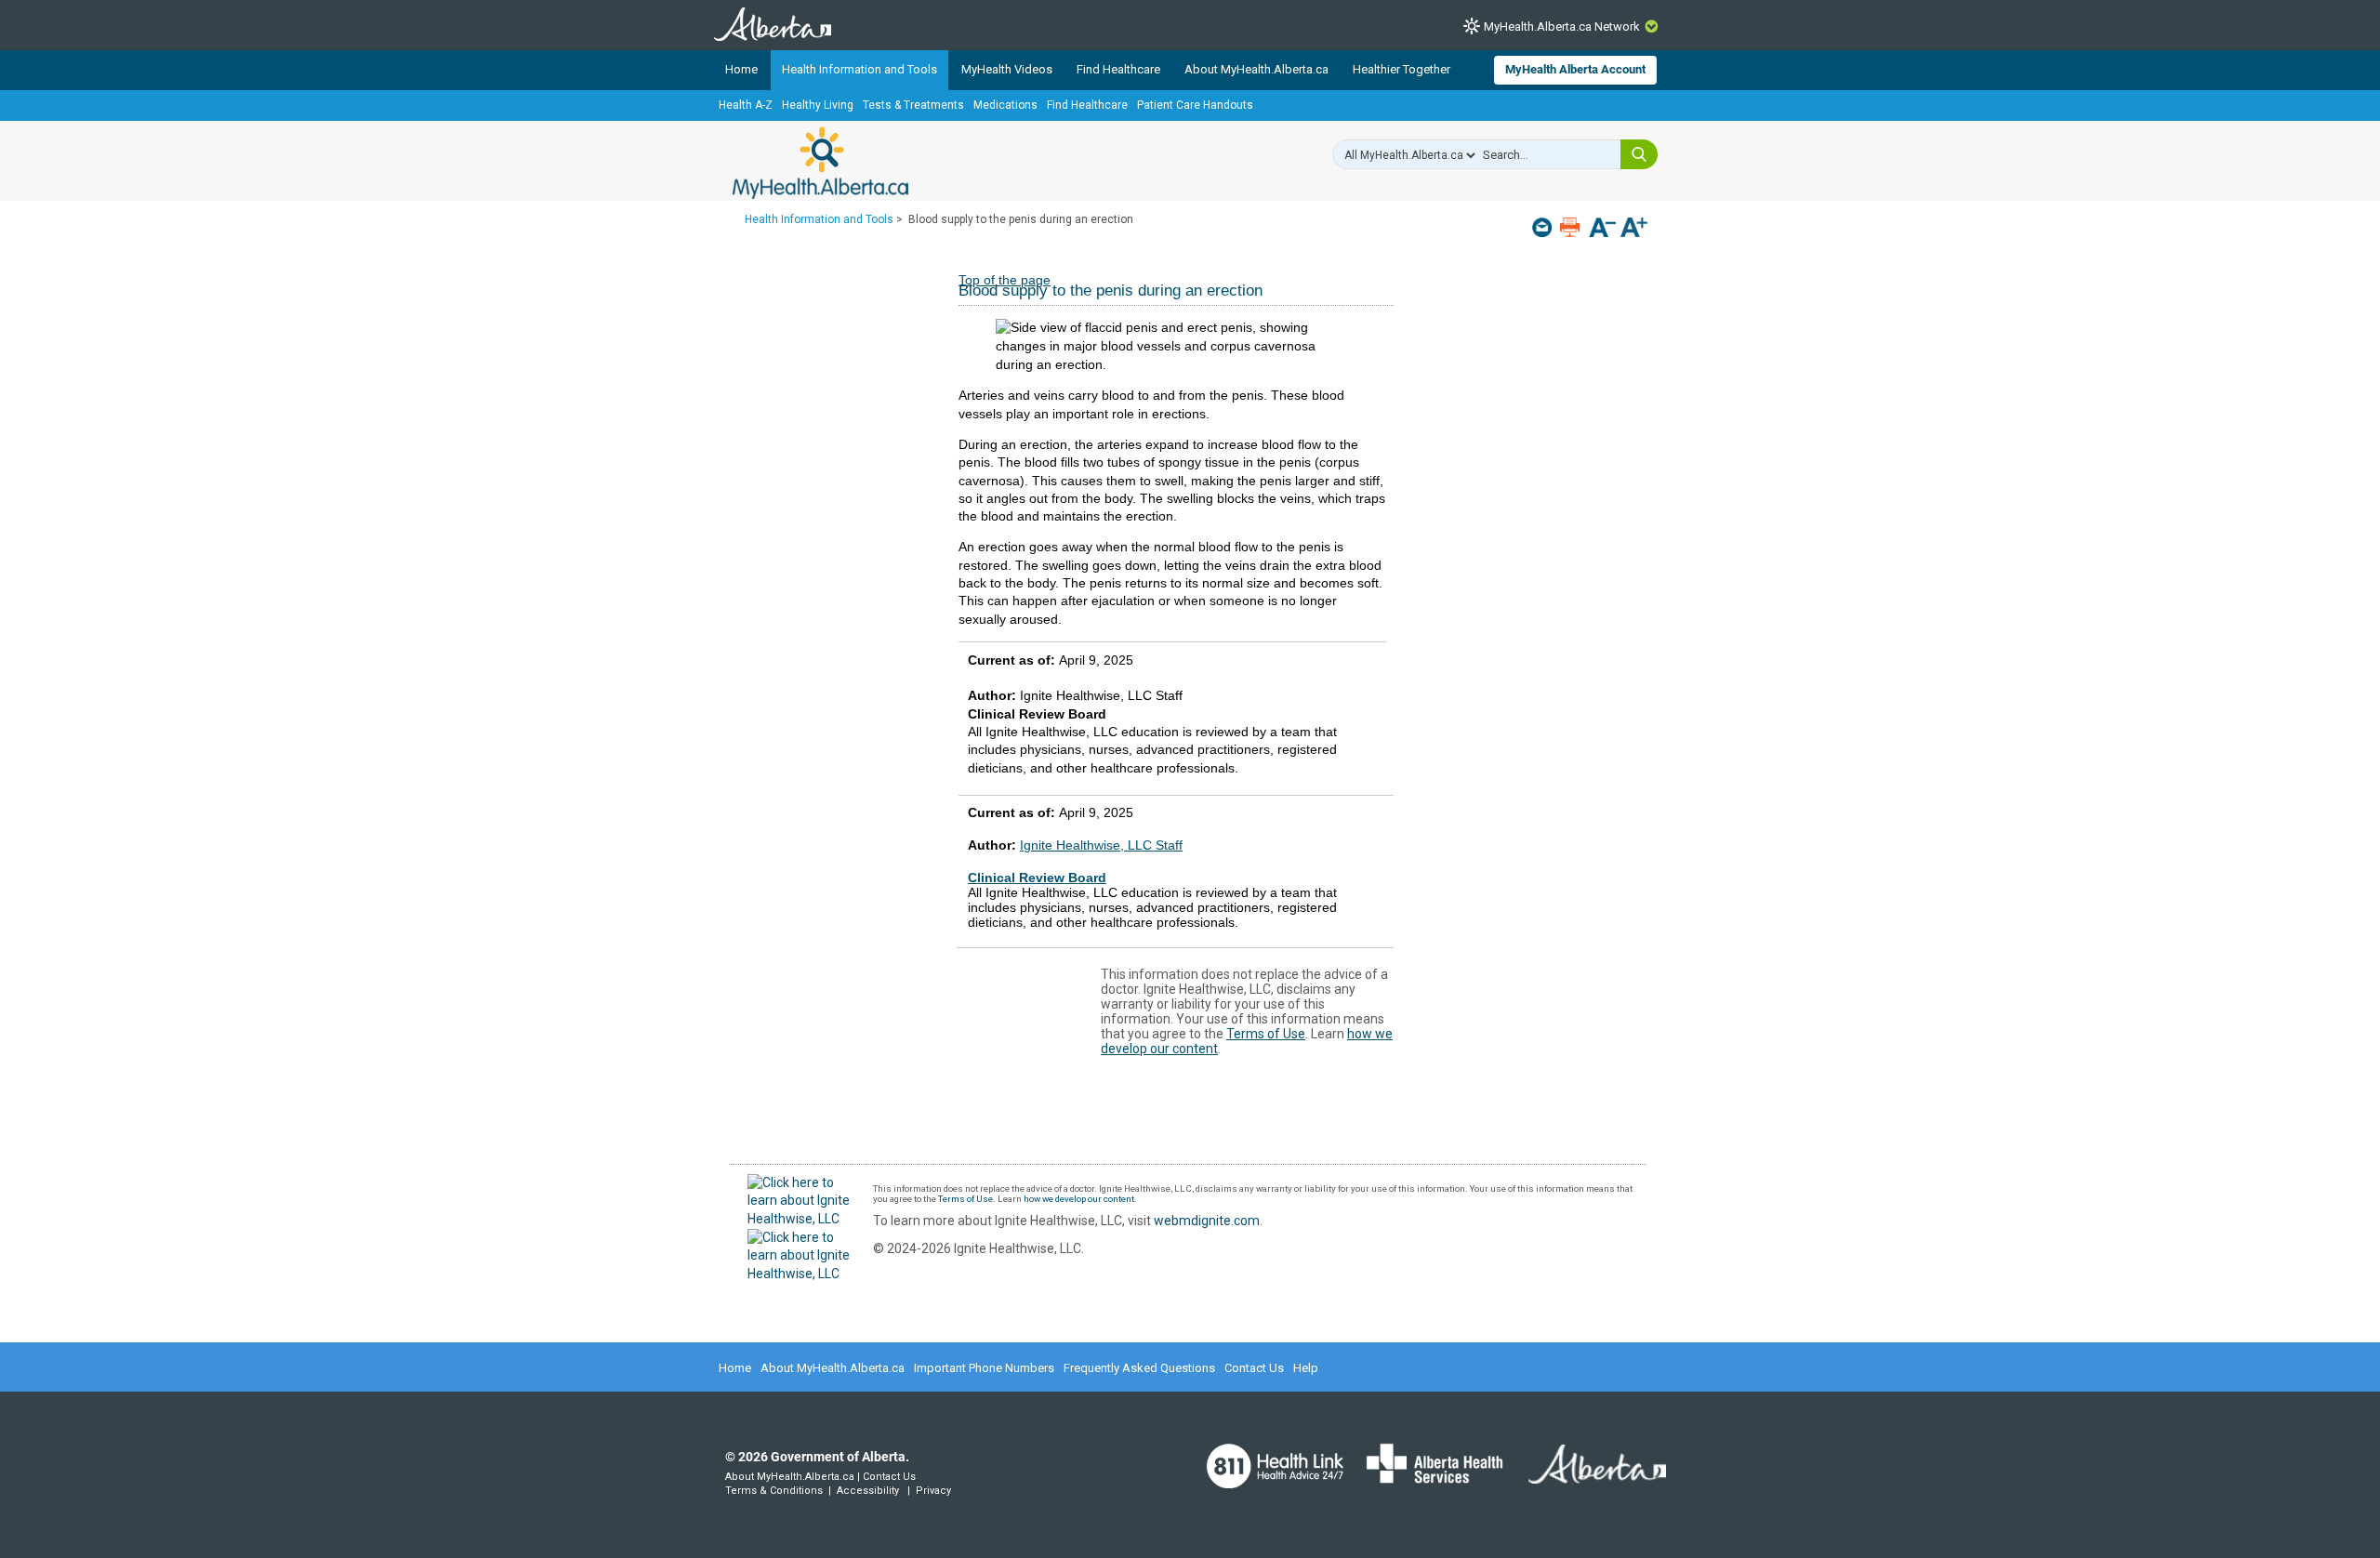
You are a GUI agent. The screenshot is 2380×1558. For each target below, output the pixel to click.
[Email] (1544, 227)
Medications (1005, 105)
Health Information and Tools (859, 69)
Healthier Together (1402, 69)
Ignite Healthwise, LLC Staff (1101, 845)
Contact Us (1254, 1368)
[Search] (1639, 154)
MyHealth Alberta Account (1575, 69)
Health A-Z (746, 105)
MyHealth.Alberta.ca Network (1562, 26)
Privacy (933, 1491)
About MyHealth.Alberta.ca (1256, 69)
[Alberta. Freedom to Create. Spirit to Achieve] (1586, 1476)
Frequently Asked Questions (1139, 1368)
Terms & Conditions (774, 1491)
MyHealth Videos (1007, 69)
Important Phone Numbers (984, 1368)
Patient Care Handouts (1195, 105)
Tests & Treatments (913, 105)
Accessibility (868, 1491)
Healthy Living (818, 105)
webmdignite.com (1207, 1221)
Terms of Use (1266, 1034)
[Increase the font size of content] (1634, 229)
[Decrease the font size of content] (1602, 229)
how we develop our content (1079, 1199)
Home (741, 69)
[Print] (1572, 227)
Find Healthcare (1118, 69)
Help (1306, 1368)
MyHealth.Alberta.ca (820, 163)
